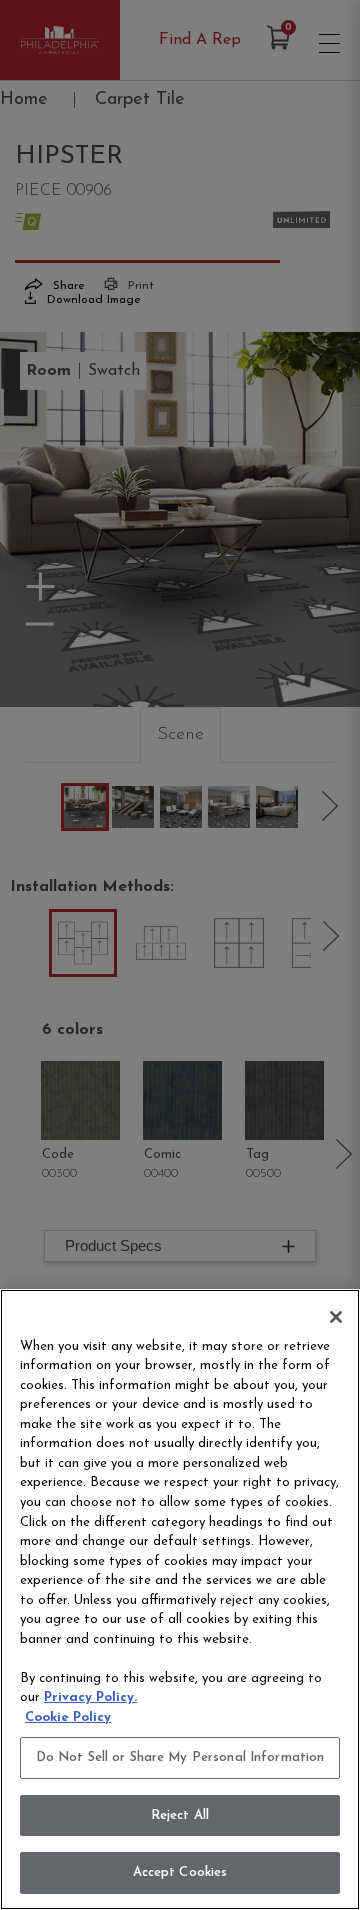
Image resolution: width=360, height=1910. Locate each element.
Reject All (180, 1815)
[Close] (336, 1317)
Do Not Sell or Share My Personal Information (180, 1757)
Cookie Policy (68, 1717)
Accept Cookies (180, 1872)
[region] (180, 1599)
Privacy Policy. (90, 1697)
